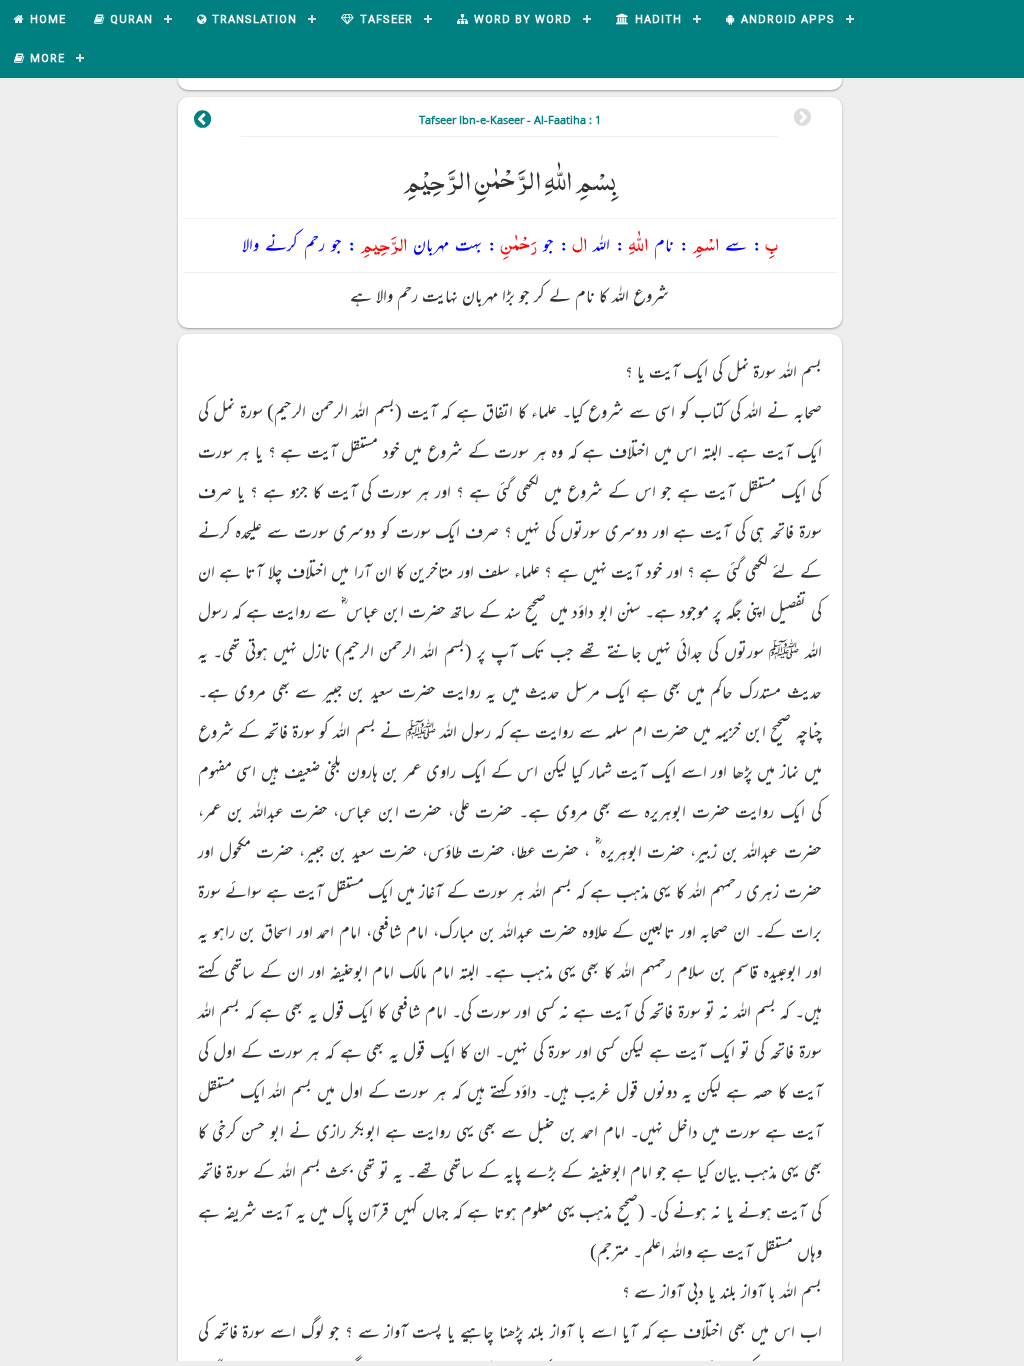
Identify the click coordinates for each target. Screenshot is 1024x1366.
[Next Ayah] (203, 122)
